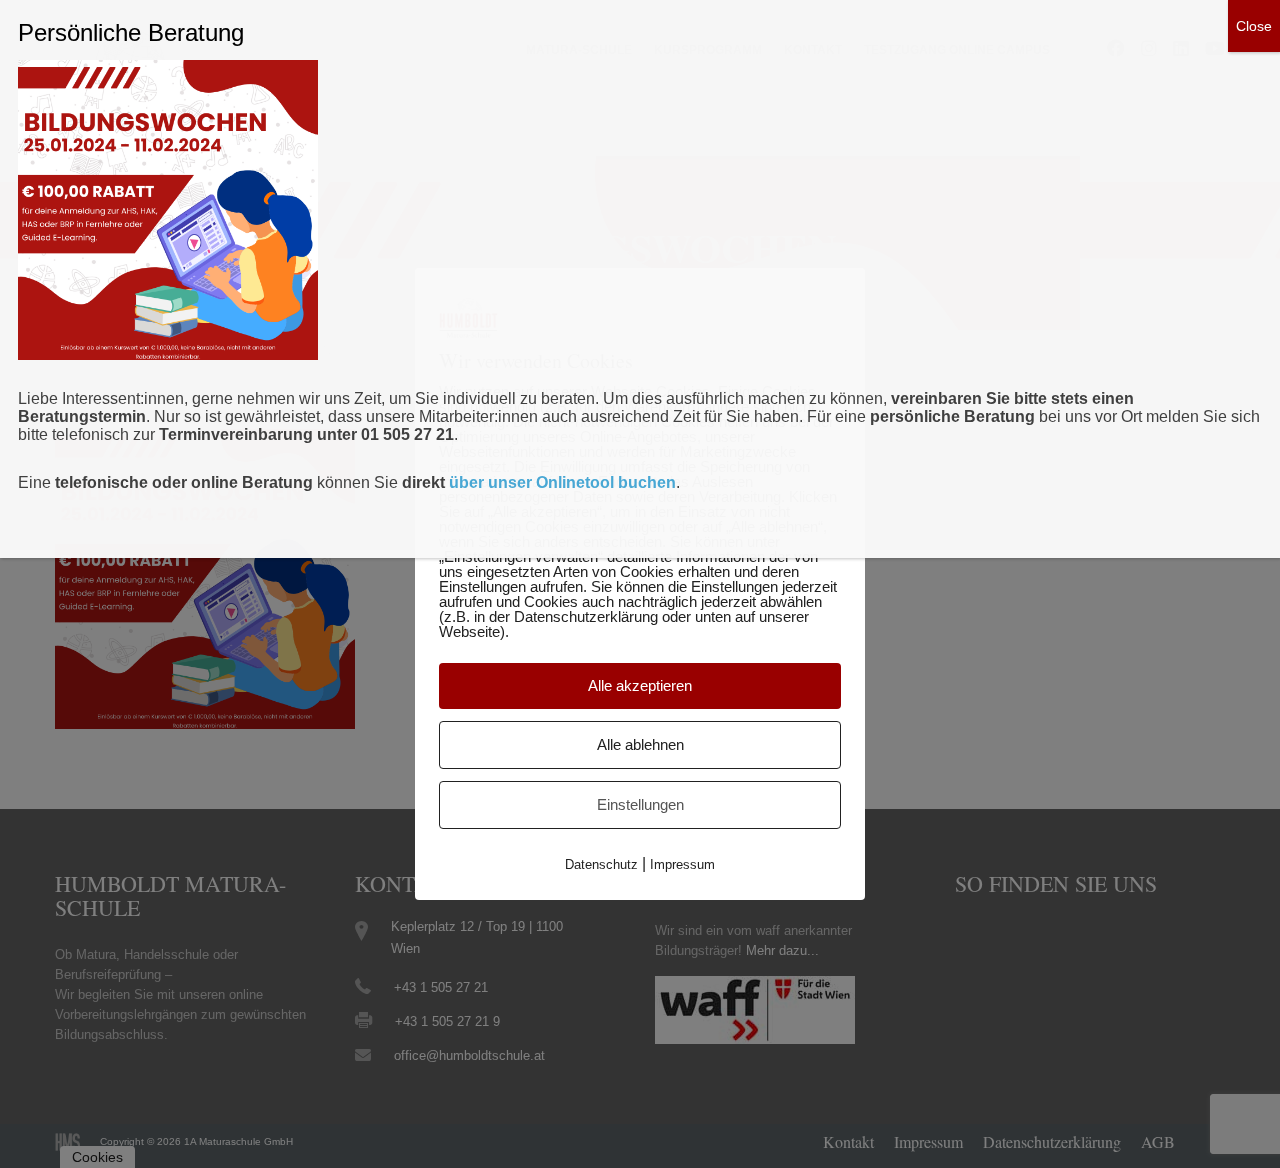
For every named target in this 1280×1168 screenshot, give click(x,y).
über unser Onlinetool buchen (562, 482)
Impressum (682, 864)
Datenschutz (601, 864)
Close (1254, 26)
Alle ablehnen (640, 744)
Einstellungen (640, 804)
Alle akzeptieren (640, 685)
